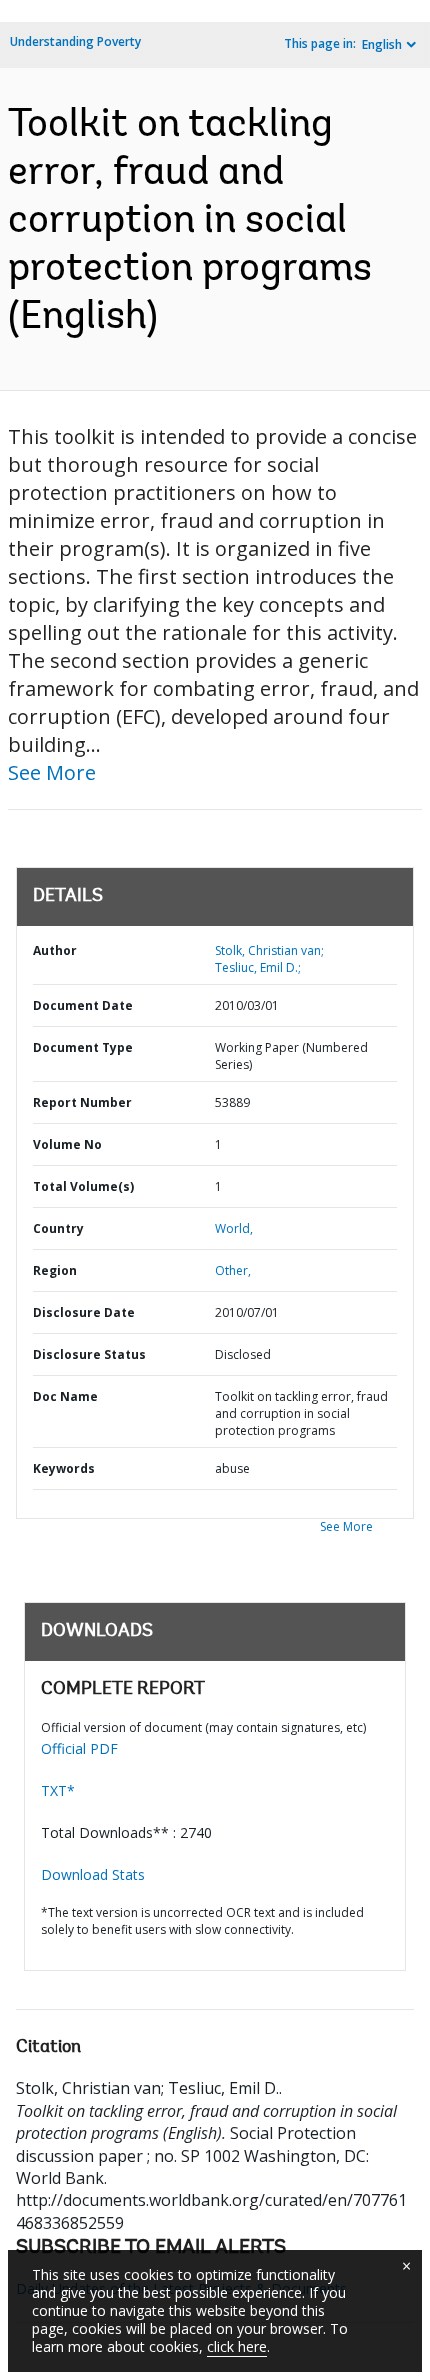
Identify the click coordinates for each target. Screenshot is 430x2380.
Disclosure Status (89, 1354)
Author (55, 950)
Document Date (83, 1005)
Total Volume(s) (83, 1186)
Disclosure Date (84, 1312)
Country (58, 1228)
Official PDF (79, 1748)
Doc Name (65, 1396)
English (382, 44)
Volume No (67, 1144)
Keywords (64, 1468)
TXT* (58, 1790)
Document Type (83, 1047)
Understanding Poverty (75, 41)
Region (55, 1270)
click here (237, 2346)
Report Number (82, 1102)
